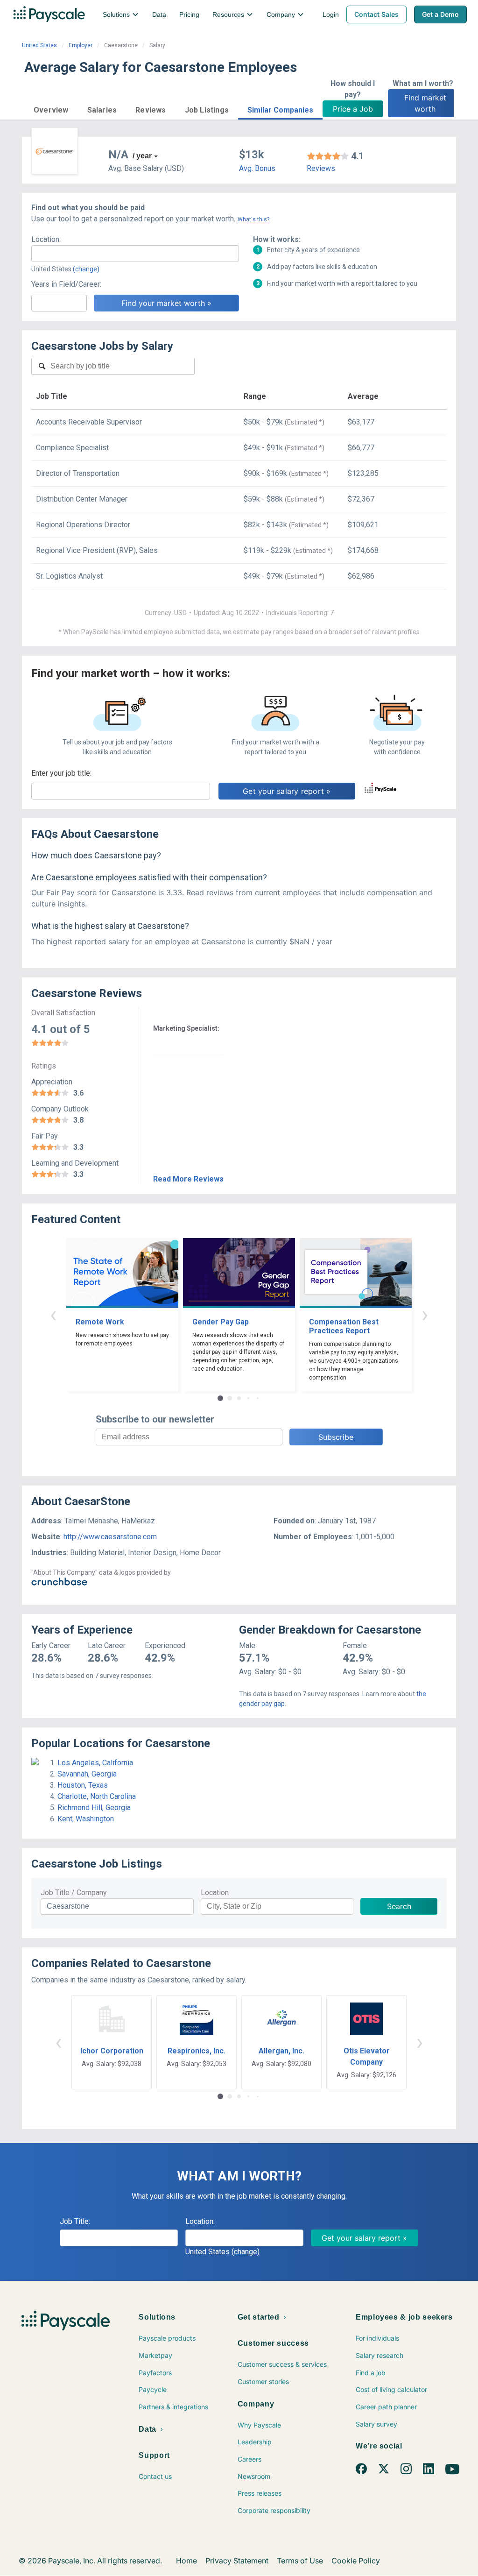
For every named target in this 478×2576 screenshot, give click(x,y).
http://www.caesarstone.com (110, 1537)
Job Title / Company (74, 1893)
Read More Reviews (188, 1179)
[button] (51, 109)
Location (215, 1893)
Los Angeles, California (95, 1763)
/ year (142, 156)
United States (39, 45)
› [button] (425, 1314)
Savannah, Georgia (87, 1774)
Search (399, 1906)
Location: (46, 239)
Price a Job (353, 109)
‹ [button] (53, 1314)
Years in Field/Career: (66, 284)
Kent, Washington (86, 1819)
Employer (81, 45)
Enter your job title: (61, 773)
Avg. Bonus (257, 168)
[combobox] (135, 254)
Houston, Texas (83, 1785)
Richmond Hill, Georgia (94, 1808)
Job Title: (75, 2221)
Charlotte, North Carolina (97, 1796)
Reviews (321, 168)
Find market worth (426, 103)
